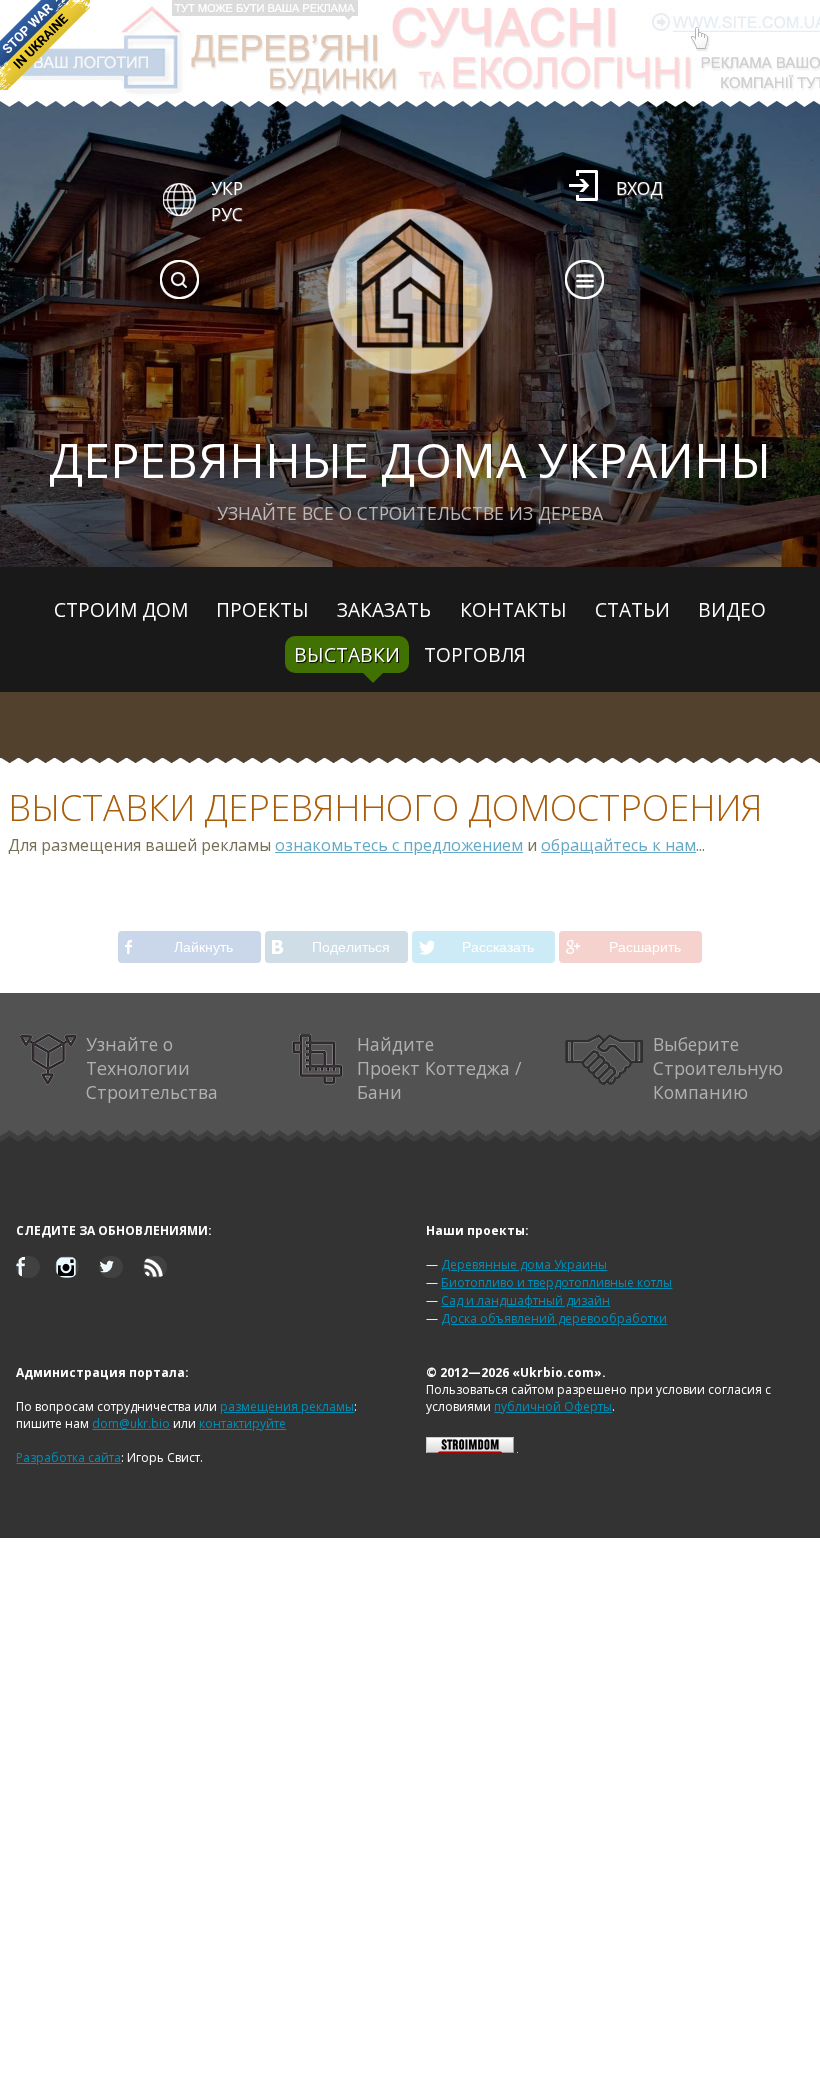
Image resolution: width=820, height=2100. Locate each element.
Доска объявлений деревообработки (554, 1318)
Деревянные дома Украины (524, 1264)
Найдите (439, 1068)
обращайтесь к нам (618, 845)
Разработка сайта (68, 1457)
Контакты (513, 609)
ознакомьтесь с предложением (399, 845)
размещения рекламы (287, 1406)
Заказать (384, 609)
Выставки (347, 654)
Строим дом (121, 609)
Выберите (718, 1068)
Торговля (475, 654)
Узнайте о (152, 1068)
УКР (227, 188)
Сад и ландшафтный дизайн (525, 1300)
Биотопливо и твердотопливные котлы (556, 1282)
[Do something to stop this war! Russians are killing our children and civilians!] (45, 45)
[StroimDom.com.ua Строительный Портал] (470, 1448)
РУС (227, 214)
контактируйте (242, 1423)
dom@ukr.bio (131, 1423)
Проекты (262, 609)
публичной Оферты (553, 1406)
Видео (732, 609)
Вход (639, 188)
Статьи (632, 609)
